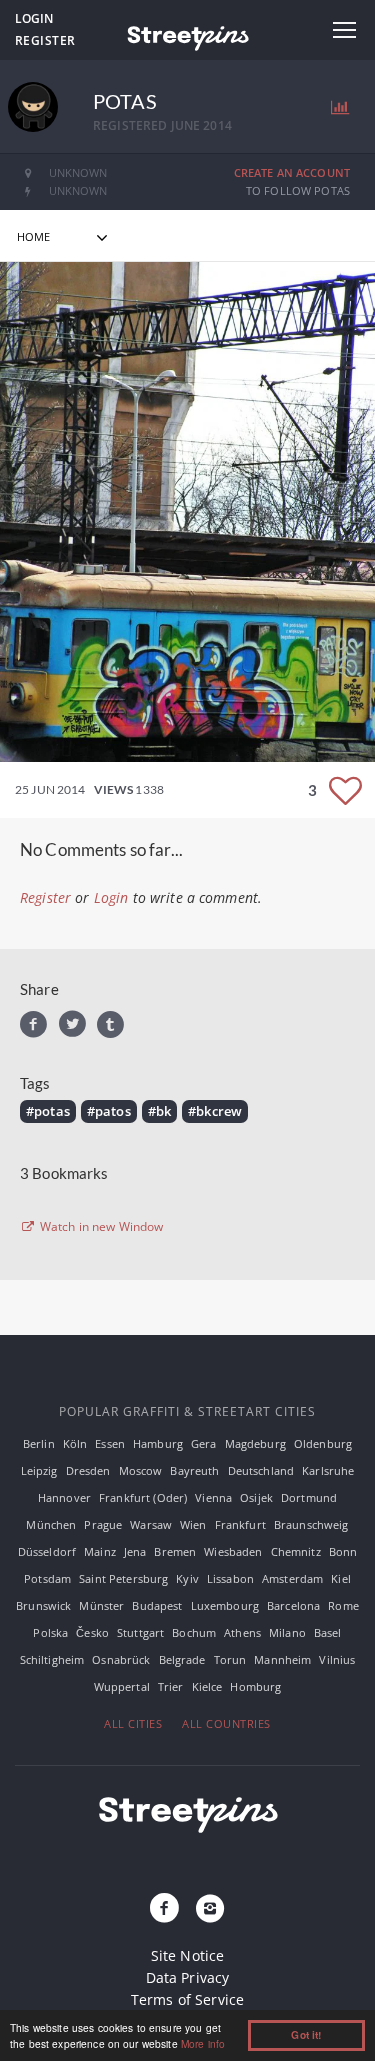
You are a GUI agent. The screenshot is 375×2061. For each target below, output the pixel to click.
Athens (242, 1632)
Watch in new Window (100, 1227)
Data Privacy (188, 1977)
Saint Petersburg (123, 1578)
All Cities (133, 1723)
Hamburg (158, 1443)
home (34, 236)
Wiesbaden (233, 1551)
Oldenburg (323, 1443)
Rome (343, 1605)
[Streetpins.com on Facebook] (164, 1909)
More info (203, 2043)
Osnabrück (121, 1659)
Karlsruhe (328, 1470)
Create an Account (292, 172)
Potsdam (47, 1578)
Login (34, 18)
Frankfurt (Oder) (143, 1497)
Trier (171, 1686)
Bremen (175, 1551)
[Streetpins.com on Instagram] (211, 1909)
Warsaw (151, 1524)
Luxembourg (225, 1605)
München (51, 1524)
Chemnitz (296, 1551)
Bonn (343, 1551)
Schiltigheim (52, 1659)
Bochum (194, 1632)
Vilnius (337, 1659)
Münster (101, 1605)
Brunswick (43, 1605)
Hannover (64, 1497)
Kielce (207, 1686)
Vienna (213, 1497)
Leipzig (39, 1470)
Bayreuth (194, 1470)
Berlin (39, 1443)
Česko (92, 1632)
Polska (50, 1632)
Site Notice (188, 1955)
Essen (110, 1443)
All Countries (226, 1723)
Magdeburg (255, 1443)
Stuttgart (140, 1632)
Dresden (88, 1470)
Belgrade (182, 1659)
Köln (75, 1443)
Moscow (141, 1470)
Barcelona (293, 1605)
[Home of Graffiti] (187, 35)
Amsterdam (292, 1578)
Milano (287, 1632)
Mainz (100, 1551)
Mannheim (282, 1659)
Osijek (256, 1497)
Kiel (341, 1578)
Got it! (306, 2035)
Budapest (157, 1605)
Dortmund (309, 1497)
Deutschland (261, 1470)
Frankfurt (240, 1524)
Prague (103, 1524)
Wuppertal (122, 1686)
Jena (135, 1551)
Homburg (255, 1686)
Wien (193, 1524)
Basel (328, 1632)
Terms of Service (187, 1999)
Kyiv (187, 1578)
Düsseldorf (47, 1551)
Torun (230, 1659)
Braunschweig (311, 1524)
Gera (204, 1443)
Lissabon (230, 1578)
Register (45, 40)
